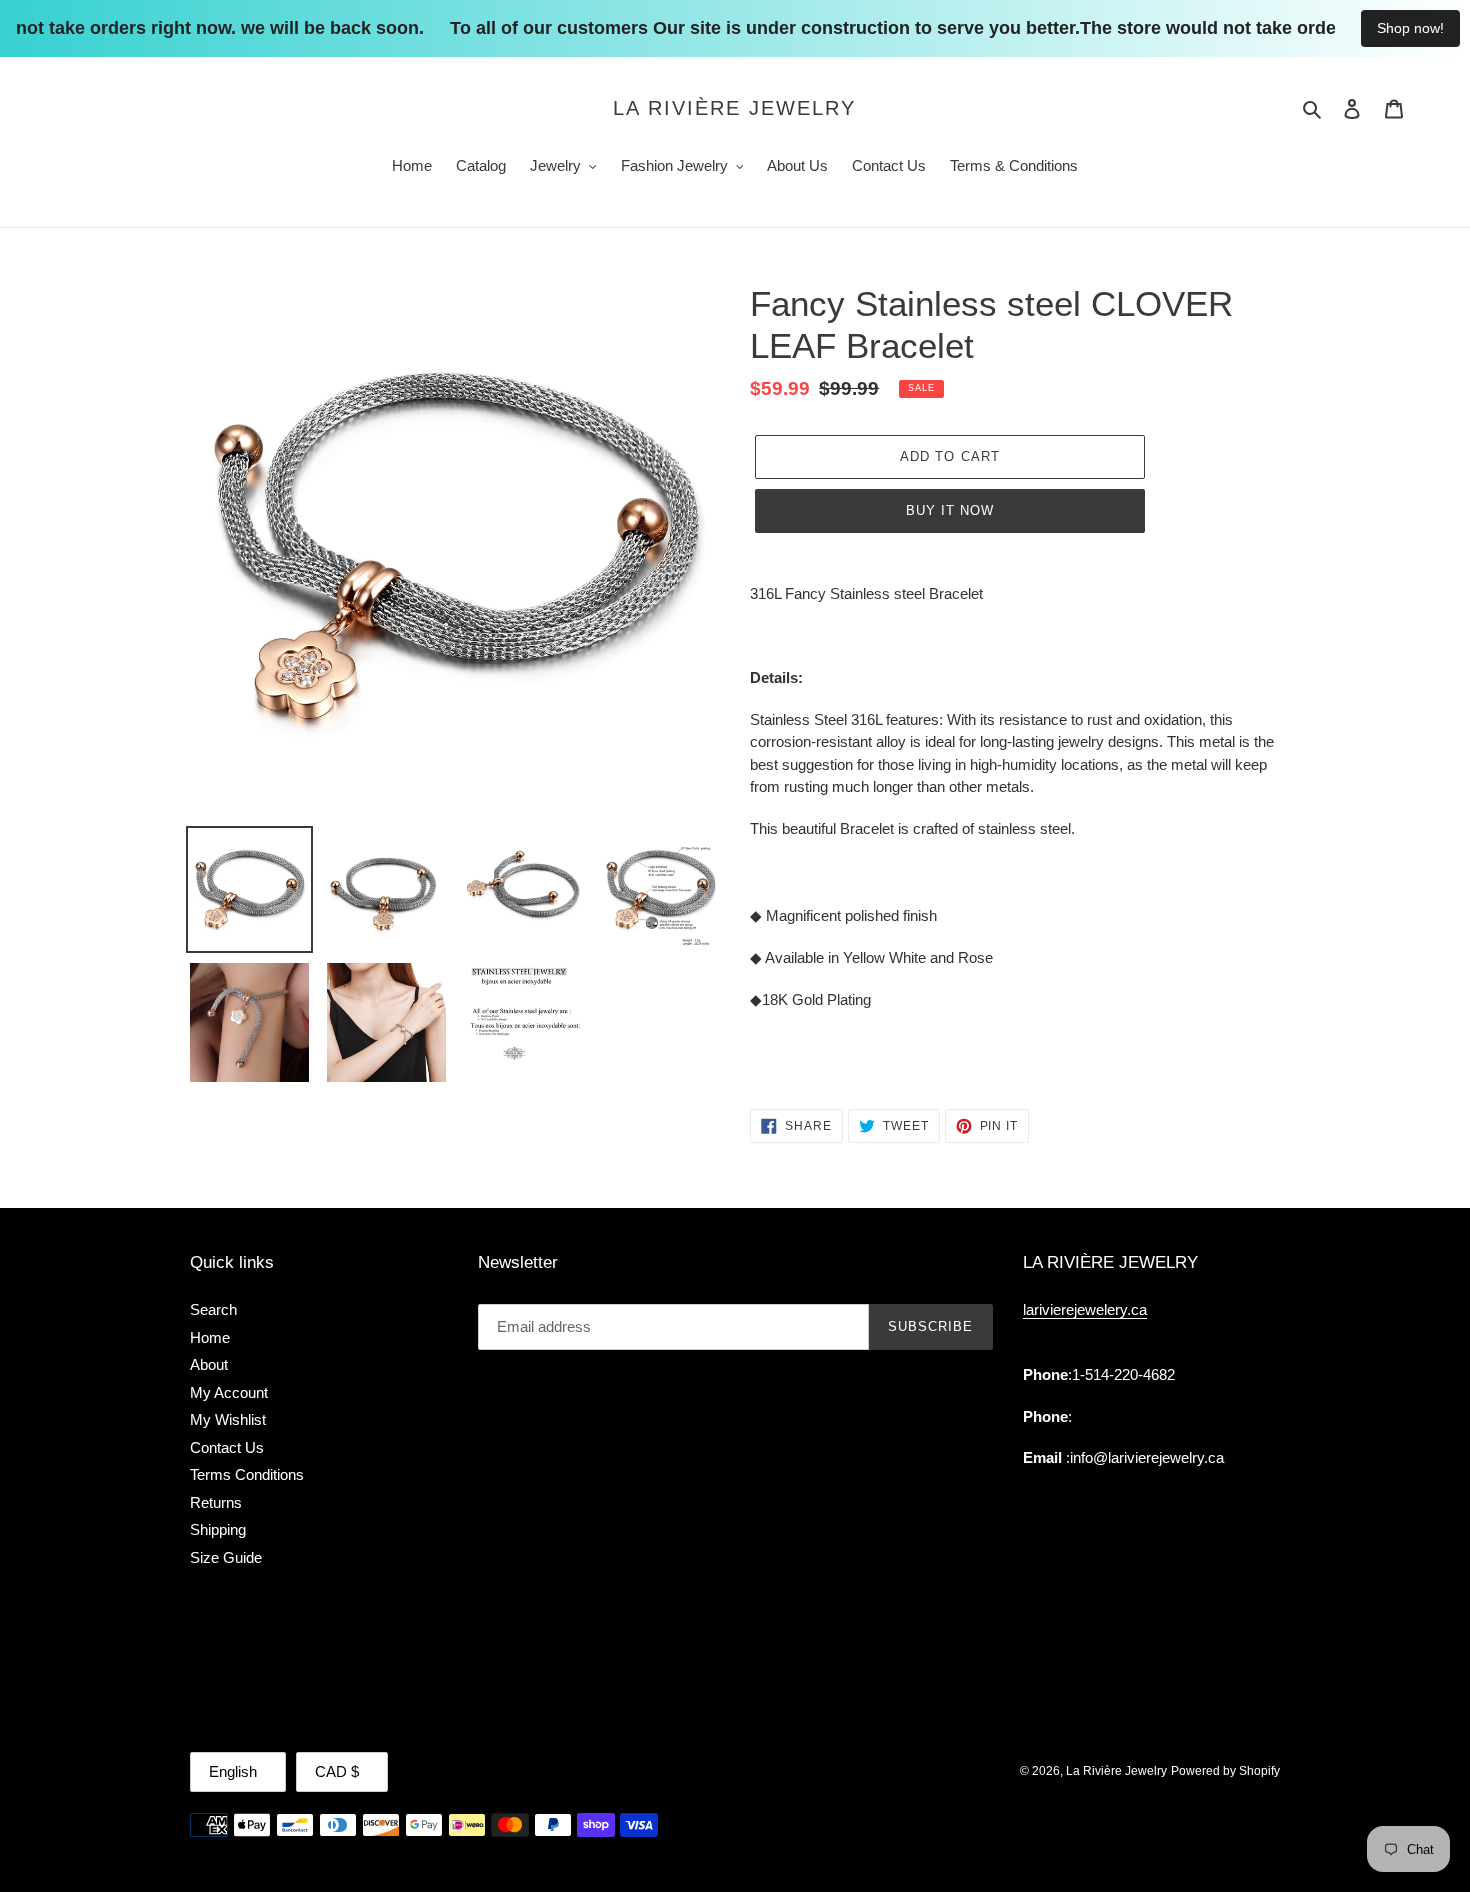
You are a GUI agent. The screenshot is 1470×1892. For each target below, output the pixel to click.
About (209, 1364)
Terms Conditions (247, 1474)
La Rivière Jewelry (734, 108)
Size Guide (226, 1557)
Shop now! (1410, 28)
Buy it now (950, 510)
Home (210, 1337)
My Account (229, 1392)
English (233, 1771)
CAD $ (337, 1771)
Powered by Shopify (1225, 1771)
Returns (216, 1502)
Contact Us (227, 1447)
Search (213, 1309)
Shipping (218, 1529)
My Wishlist (228, 1419)
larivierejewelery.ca (1085, 1309)
